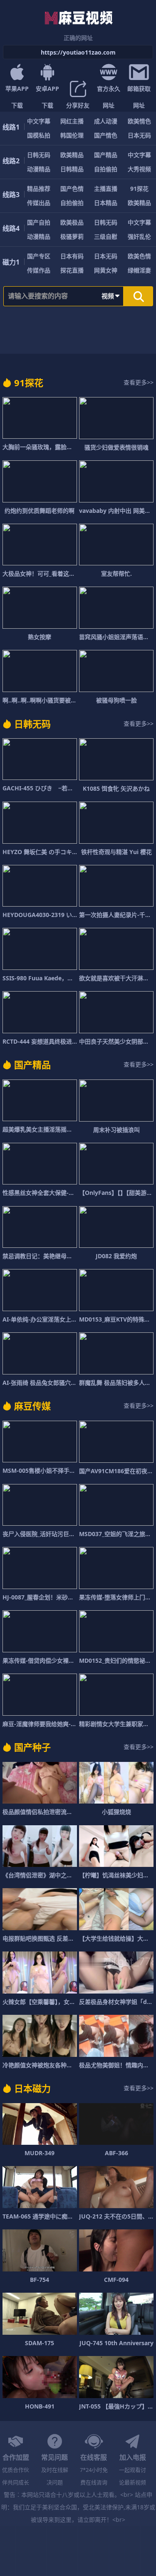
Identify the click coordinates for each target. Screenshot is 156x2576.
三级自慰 (106, 236)
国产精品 (106, 155)
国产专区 (39, 256)
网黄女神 (106, 270)
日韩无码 (39, 155)
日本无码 (139, 135)
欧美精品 (72, 155)
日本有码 (72, 256)
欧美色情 (139, 256)
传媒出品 (39, 203)
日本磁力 (32, 2088)
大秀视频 (139, 169)
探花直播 (72, 270)
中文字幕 (39, 121)
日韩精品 (72, 169)
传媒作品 (39, 270)
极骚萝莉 (72, 236)
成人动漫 (106, 121)
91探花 (139, 189)
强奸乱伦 (139, 236)
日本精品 (106, 203)
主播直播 (106, 189)
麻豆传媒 (32, 1406)
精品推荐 (39, 189)
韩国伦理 (72, 135)
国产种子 (32, 1747)
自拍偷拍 (106, 169)
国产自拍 (39, 222)
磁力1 (11, 262)
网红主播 (72, 121)
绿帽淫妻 (139, 270)
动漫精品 (39, 169)
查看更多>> (139, 382)
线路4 (11, 228)
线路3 (11, 195)
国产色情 (72, 189)
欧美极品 (72, 222)
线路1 (11, 127)
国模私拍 (39, 135)
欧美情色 (139, 121)
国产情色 (106, 135)
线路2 (11, 161)
